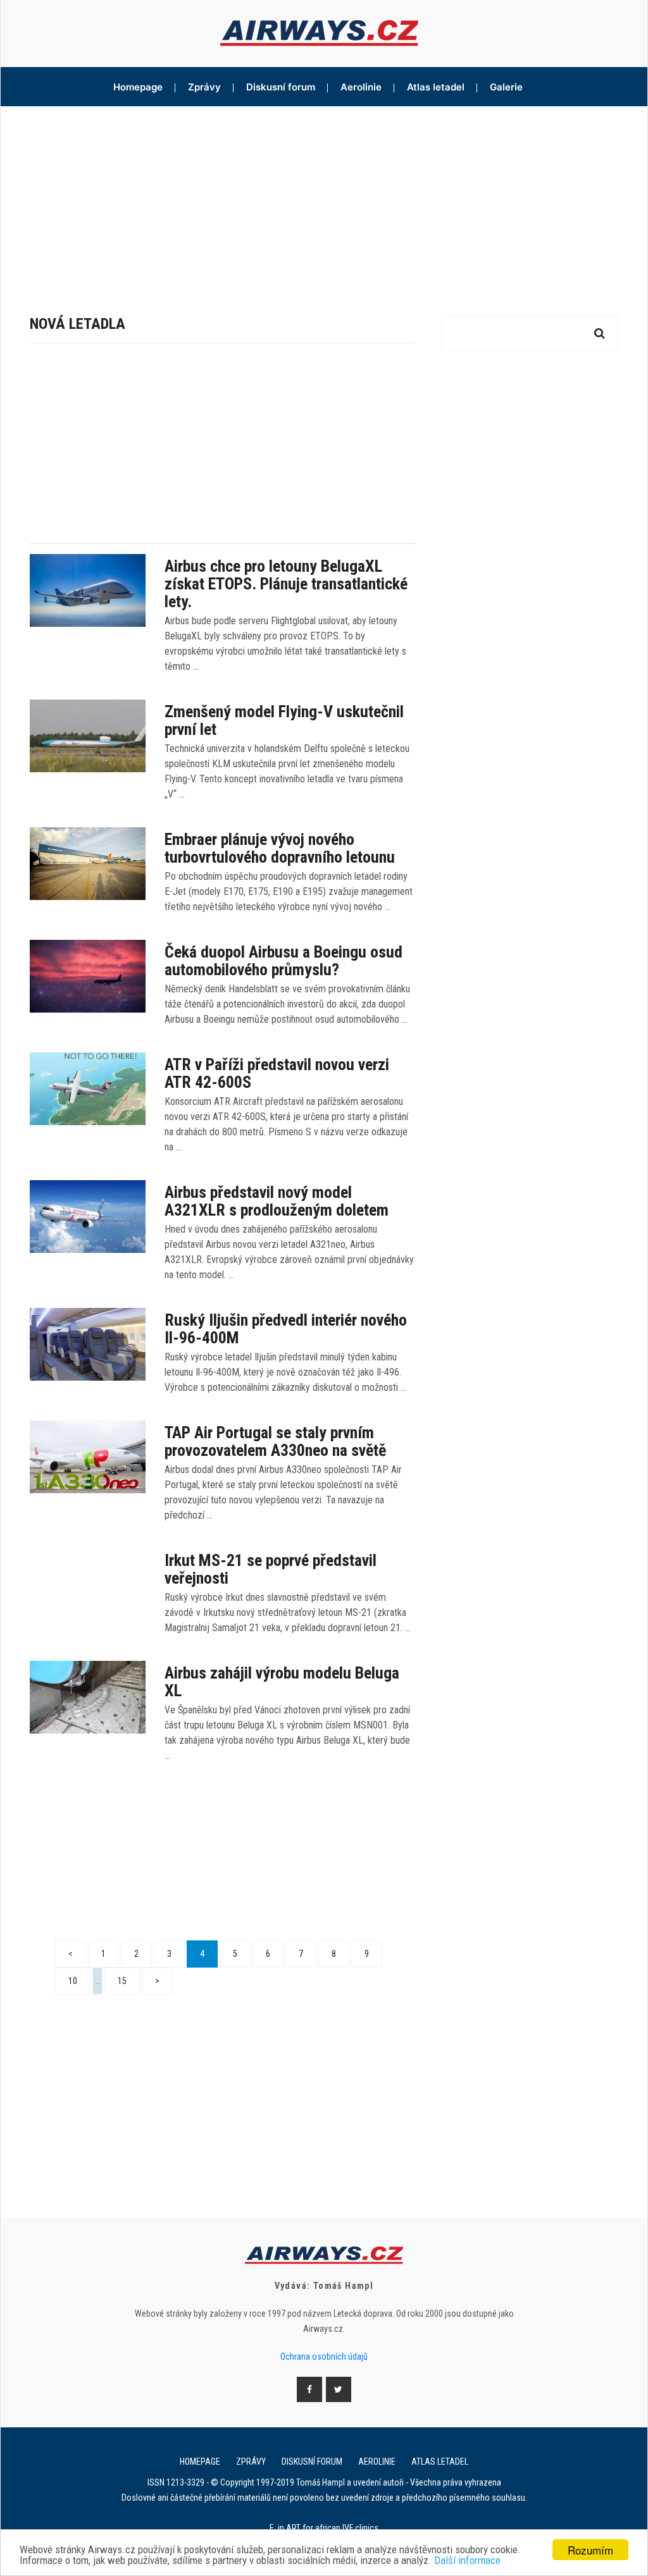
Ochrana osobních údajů (324, 2357)
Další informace (467, 2561)
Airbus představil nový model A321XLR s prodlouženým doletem (277, 1201)
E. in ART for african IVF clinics (324, 2528)
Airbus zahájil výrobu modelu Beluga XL (282, 1682)
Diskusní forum (281, 87)
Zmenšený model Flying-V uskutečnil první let (284, 720)
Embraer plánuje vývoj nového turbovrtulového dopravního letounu (280, 848)
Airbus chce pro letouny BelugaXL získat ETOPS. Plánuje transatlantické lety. (286, 584)
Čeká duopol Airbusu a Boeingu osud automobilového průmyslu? (283, 961)
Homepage (138, 87)
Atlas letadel (436, 87)
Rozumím (590, 2550)
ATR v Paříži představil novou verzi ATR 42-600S (277, 1073)
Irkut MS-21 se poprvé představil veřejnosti (271, 1569)
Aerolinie (361, 87)
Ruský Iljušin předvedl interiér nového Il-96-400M (286, 1329)
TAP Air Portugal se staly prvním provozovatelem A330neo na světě (275, 1441)
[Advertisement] (324, 201)
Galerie (506, 87)
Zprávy (204, 87)
